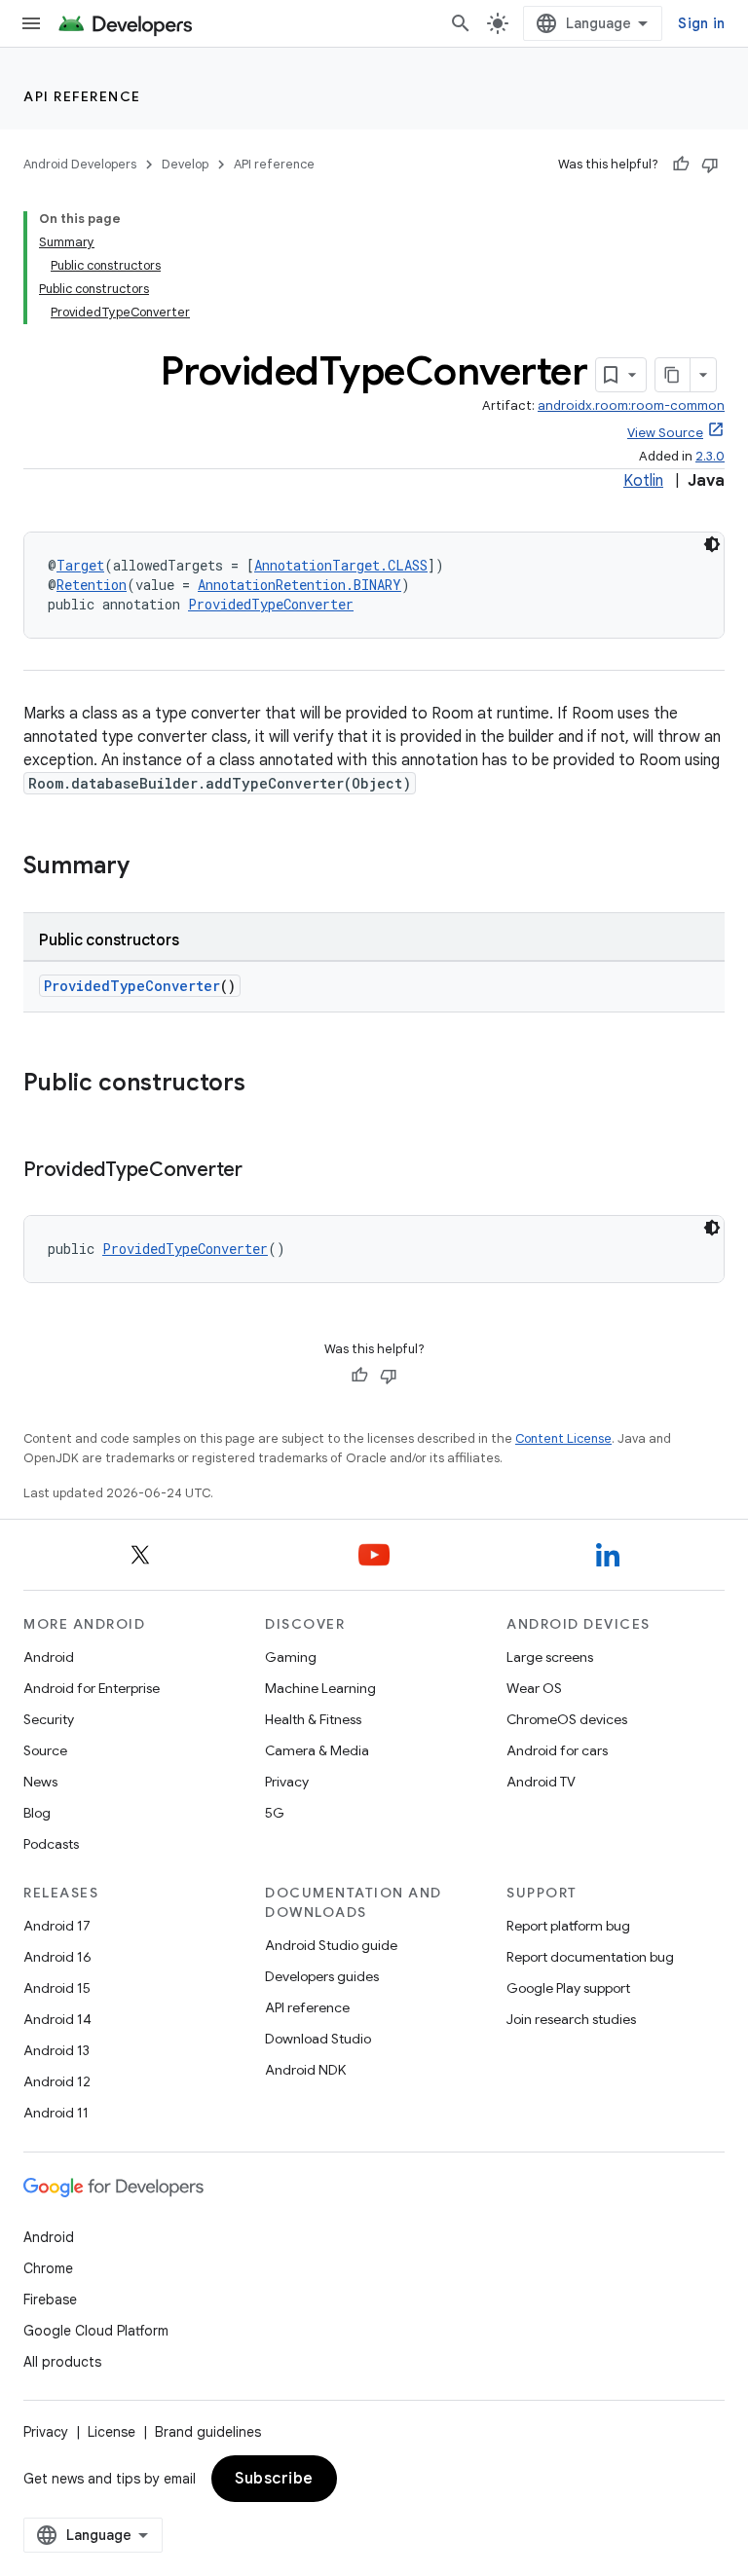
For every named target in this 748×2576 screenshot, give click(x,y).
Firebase (50, 2300)
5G (275, 1813)
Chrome (48, 2268)
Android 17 (57, 1926)
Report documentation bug (590, 1957)
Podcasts (51, 1844)
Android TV (541, 1782)
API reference (82, 96)
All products (62, 2362)
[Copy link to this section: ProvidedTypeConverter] (262, 1171)
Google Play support (568, 1988)
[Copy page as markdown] (673, 375)
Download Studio (318, 2039)
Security (49, 1719)
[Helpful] (681, 165)
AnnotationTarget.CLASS (341, 565)
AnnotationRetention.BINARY (299, 585)
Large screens (550, 1657)
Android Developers (80, 164)
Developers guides (322, 1976)
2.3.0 (710, 456)
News (40, 1782)
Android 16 (57, 1957)
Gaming (291, 1657)
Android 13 (56, 2050)
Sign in (701, 23)
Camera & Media (317, 1750)
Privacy (287, 1782)
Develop (185, 164)
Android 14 (57, 2019)
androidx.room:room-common (631, 405)
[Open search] (461, 23)
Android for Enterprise (92, 1688)
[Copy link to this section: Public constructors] (265, 1085)
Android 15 (57, 1988)
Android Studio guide (331, 1945)
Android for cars (557, 1750)
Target (80, 565)
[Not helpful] (710, 165)
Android (49, 1657)
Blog (37, 1813)
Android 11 (56, 2113)
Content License (563, 1438)
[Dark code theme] (712, 544)
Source (45, 1750)
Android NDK (305, 2070)
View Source (665, 433)
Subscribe (274, 2479)
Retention (92, 585)
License (112, 2432)
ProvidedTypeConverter (271, 604)
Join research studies (571, 2019)
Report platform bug (568, 1926)
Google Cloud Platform (96, 2331)
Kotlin (643, 481)
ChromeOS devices (567, 1719)
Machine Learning (320, 1688)
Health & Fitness (313, 1719)
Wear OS (534, 1688)
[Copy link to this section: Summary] (149, 867)
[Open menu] (31, 23)
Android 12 (57, 2081)
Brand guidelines (208, 2432)
